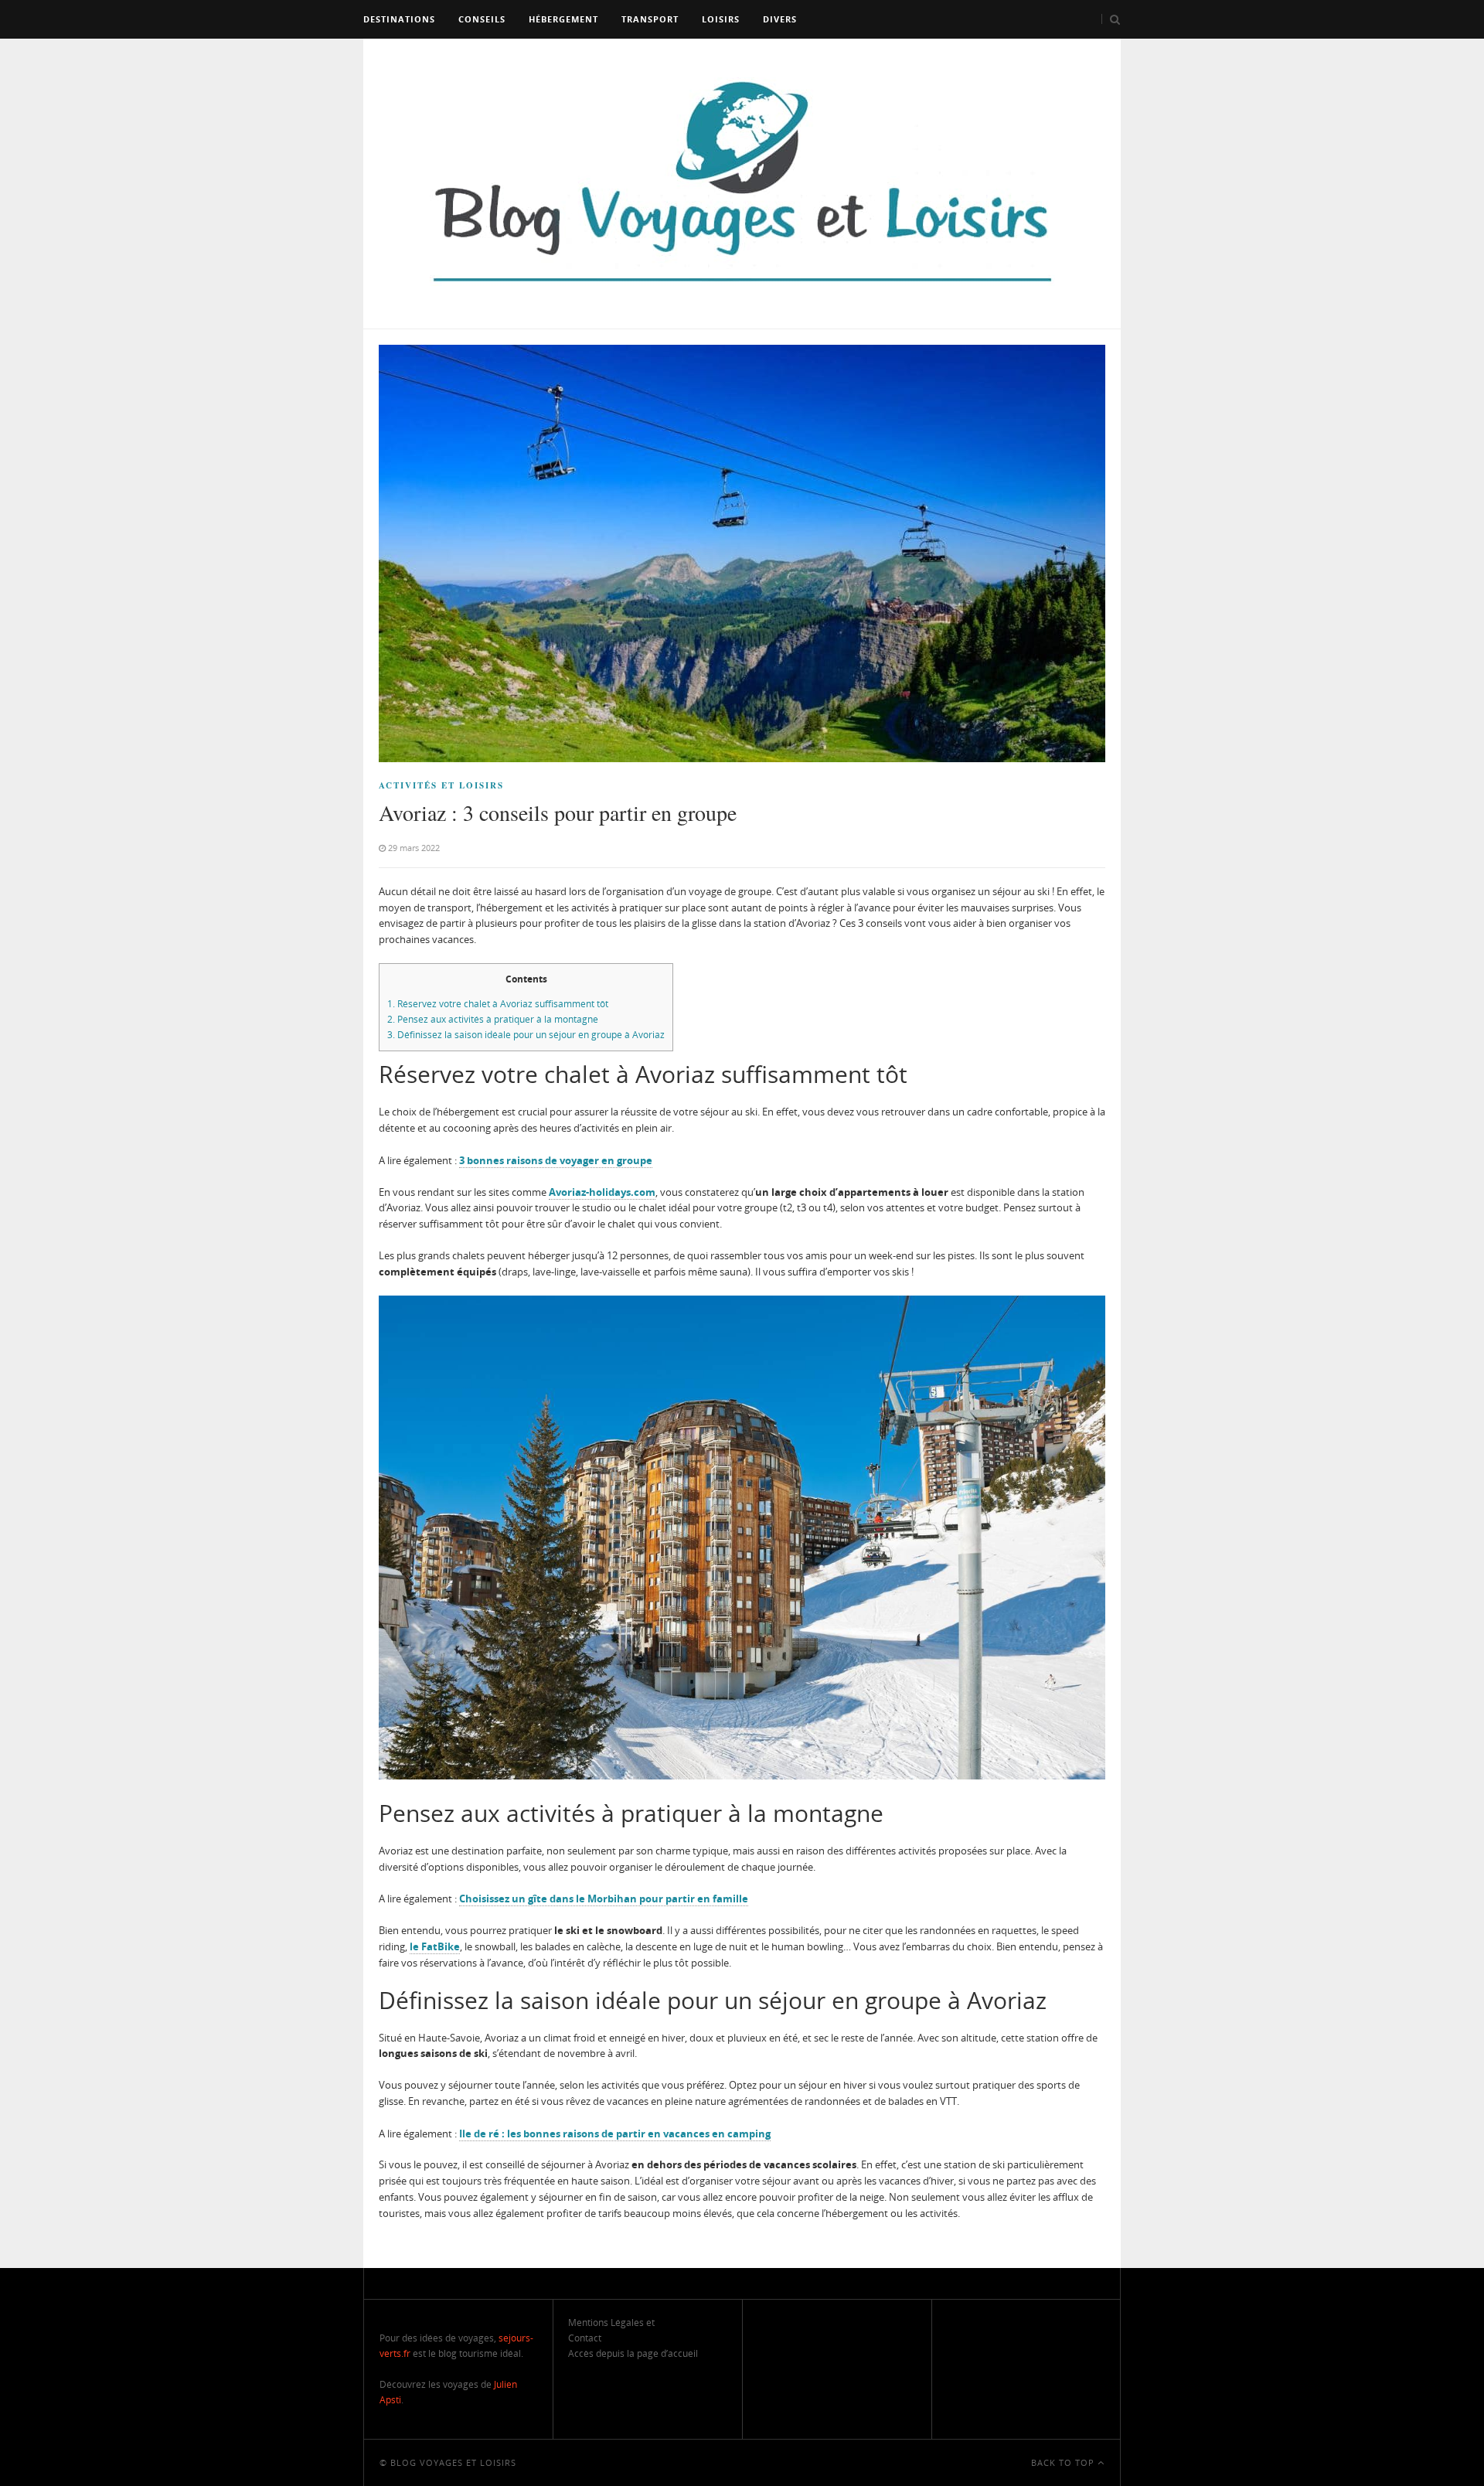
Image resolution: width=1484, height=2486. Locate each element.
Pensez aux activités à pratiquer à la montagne (493, 1019)
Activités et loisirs (441, 785)
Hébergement (563, 19)
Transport (650, 19)
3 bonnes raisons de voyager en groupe (556, 1160)
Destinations (399, 19)
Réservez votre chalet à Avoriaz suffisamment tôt (498, 1004)
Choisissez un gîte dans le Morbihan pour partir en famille (604, 1899)
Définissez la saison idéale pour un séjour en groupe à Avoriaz (526, 1035)
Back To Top (1064, 2462)
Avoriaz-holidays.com (602, 1192)
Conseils (482, 19)
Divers (780, 19)
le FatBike (435, 1946)
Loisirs (721, 19)
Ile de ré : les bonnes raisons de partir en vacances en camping (615, 2134)
